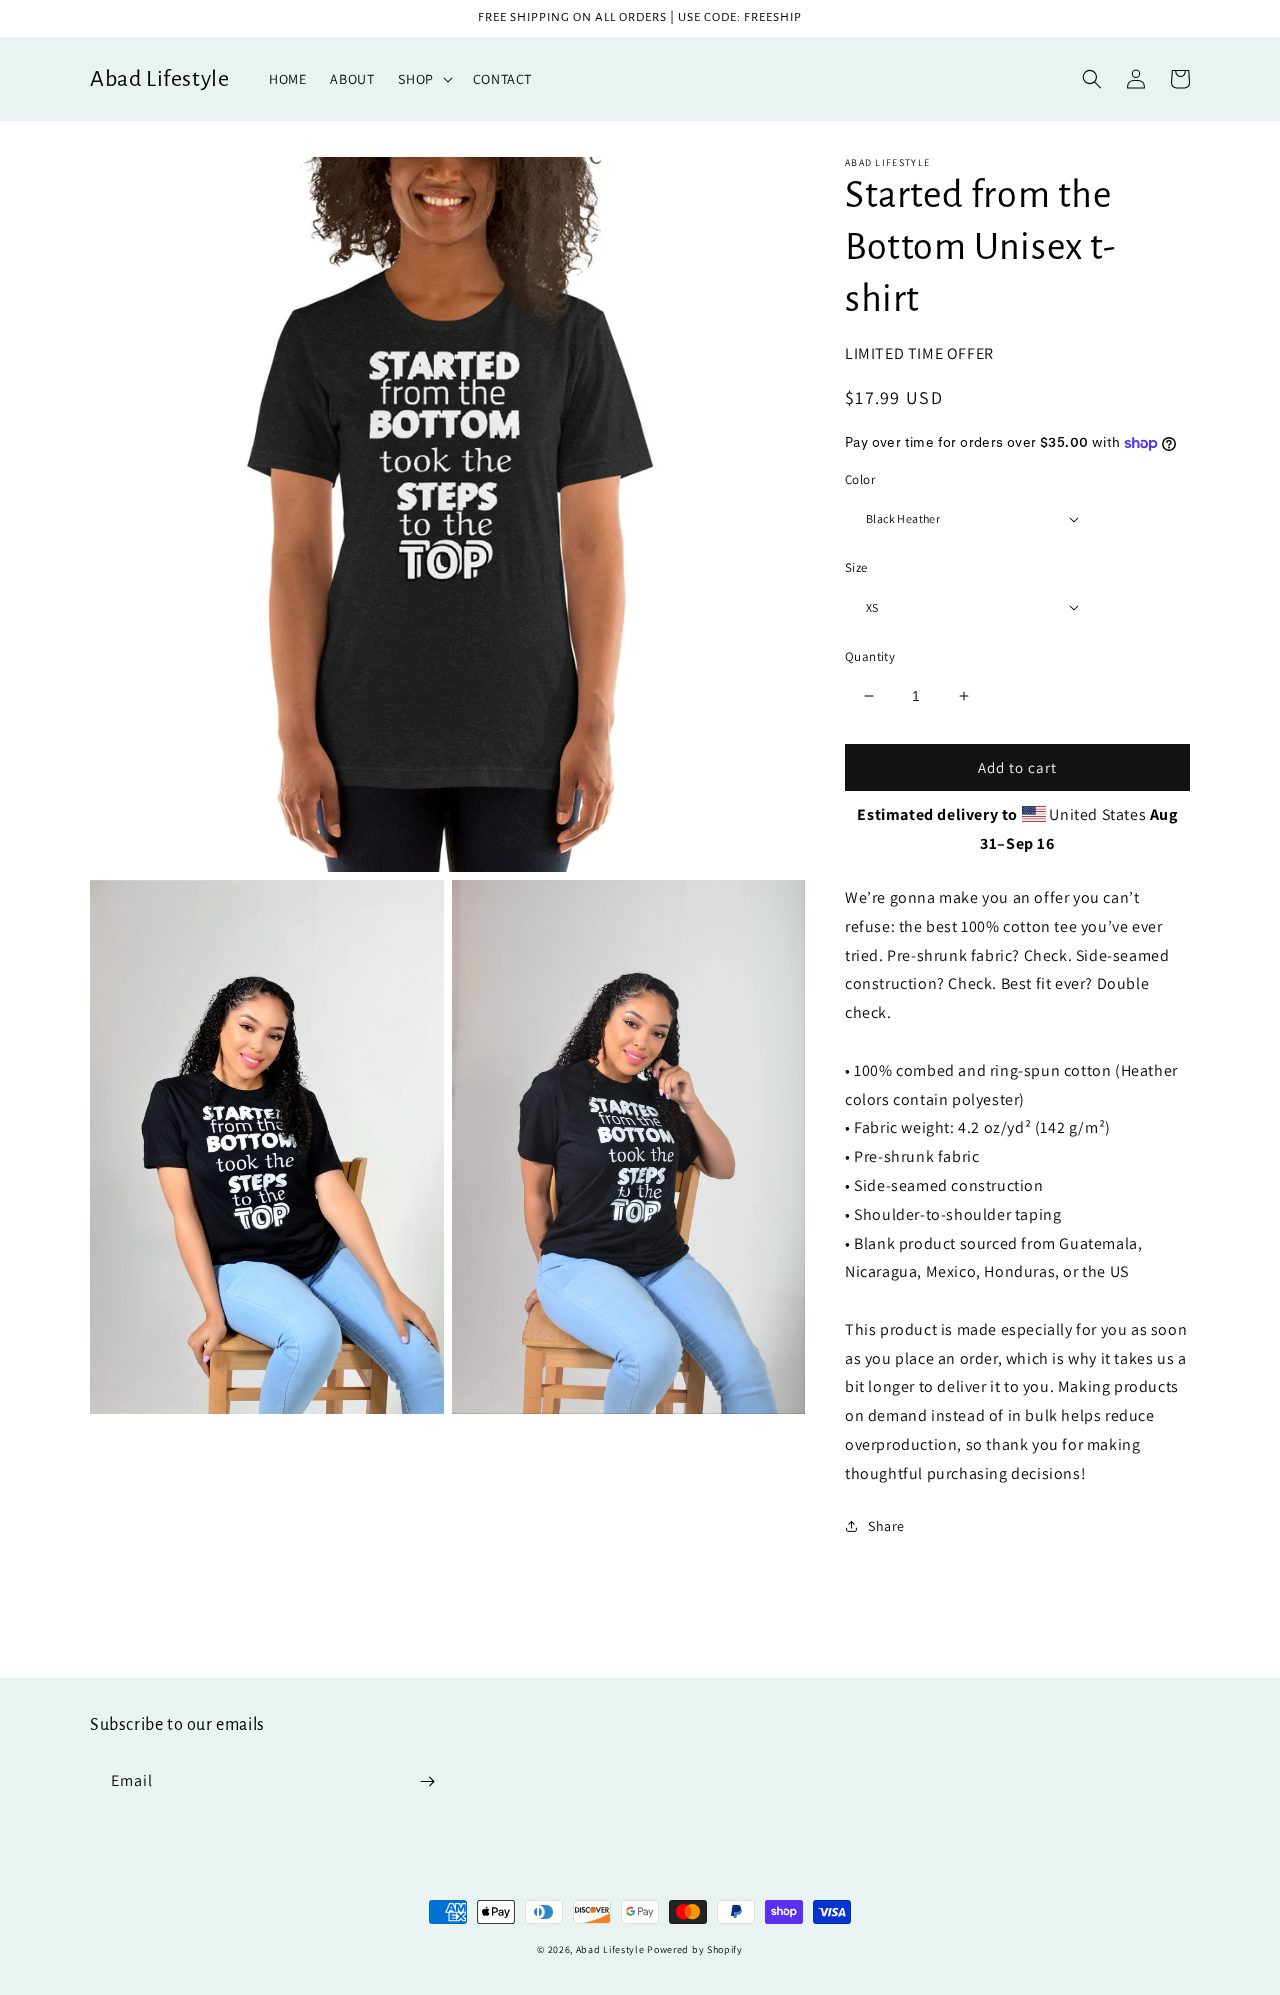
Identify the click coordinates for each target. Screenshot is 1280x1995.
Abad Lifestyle (610, 1949)
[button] (423, 79)
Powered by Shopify (695, 1949)
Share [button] (886, 1526)
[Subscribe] (427, 1781)
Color (860, 479)
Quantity (870, 656)
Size (856, 567)
